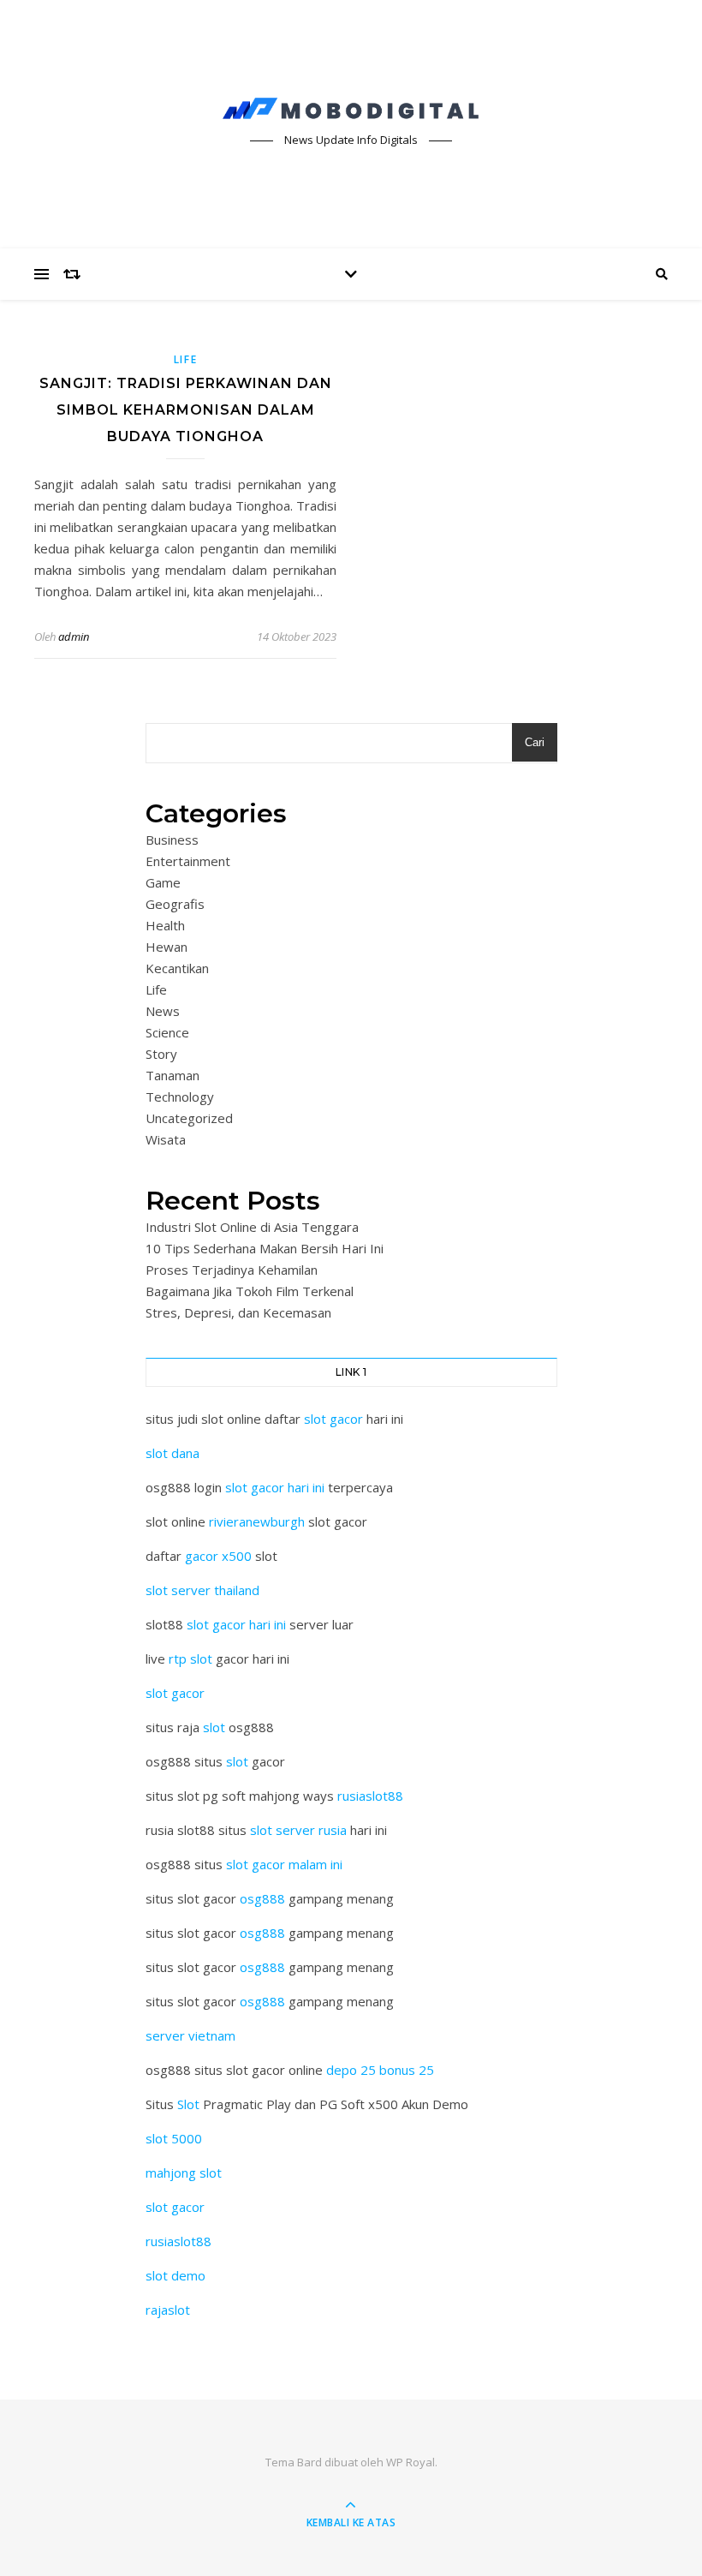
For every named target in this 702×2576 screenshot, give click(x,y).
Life (186, 359)
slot (214, 1727)
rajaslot (168, 2310)
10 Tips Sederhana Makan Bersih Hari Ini (265, 1248)
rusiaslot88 (370, 1796)
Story (161, 1054)
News (163, 1011)
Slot (188, 2104)
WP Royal (410, 2462)
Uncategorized (189, 1118)
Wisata (166, 1139)
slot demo (175, 2275)
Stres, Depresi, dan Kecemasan (238, 1312)
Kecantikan (177, 968)
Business (172, 840)
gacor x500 (218, 1556)
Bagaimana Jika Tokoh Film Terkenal (250, 1291)
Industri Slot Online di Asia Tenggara (252, 1227)
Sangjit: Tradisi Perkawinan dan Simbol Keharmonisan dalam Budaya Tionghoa (186, 410)
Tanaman (173, 1075)
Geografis (175, 904)
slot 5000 (174, 2138)
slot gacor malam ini (284, 1864)
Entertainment (188, 861)
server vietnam (190, 2035)
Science (167, 1032)
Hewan (167, 947)
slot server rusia (298, 1830)
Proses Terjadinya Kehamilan (232, 1270)
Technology (180, 1097)
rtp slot (190, 1659)
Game (163, 882)
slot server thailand (202, 1590)
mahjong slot (184, 2173)
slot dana (173, 1453)
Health (165, 925)
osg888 (262, 1898)
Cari (535, 742)
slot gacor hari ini (275, 1487)
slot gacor (333, 1419)
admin (74, 637)
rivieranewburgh (257, 1521)
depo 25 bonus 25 (380, 2070)
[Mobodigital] (351, 109)
